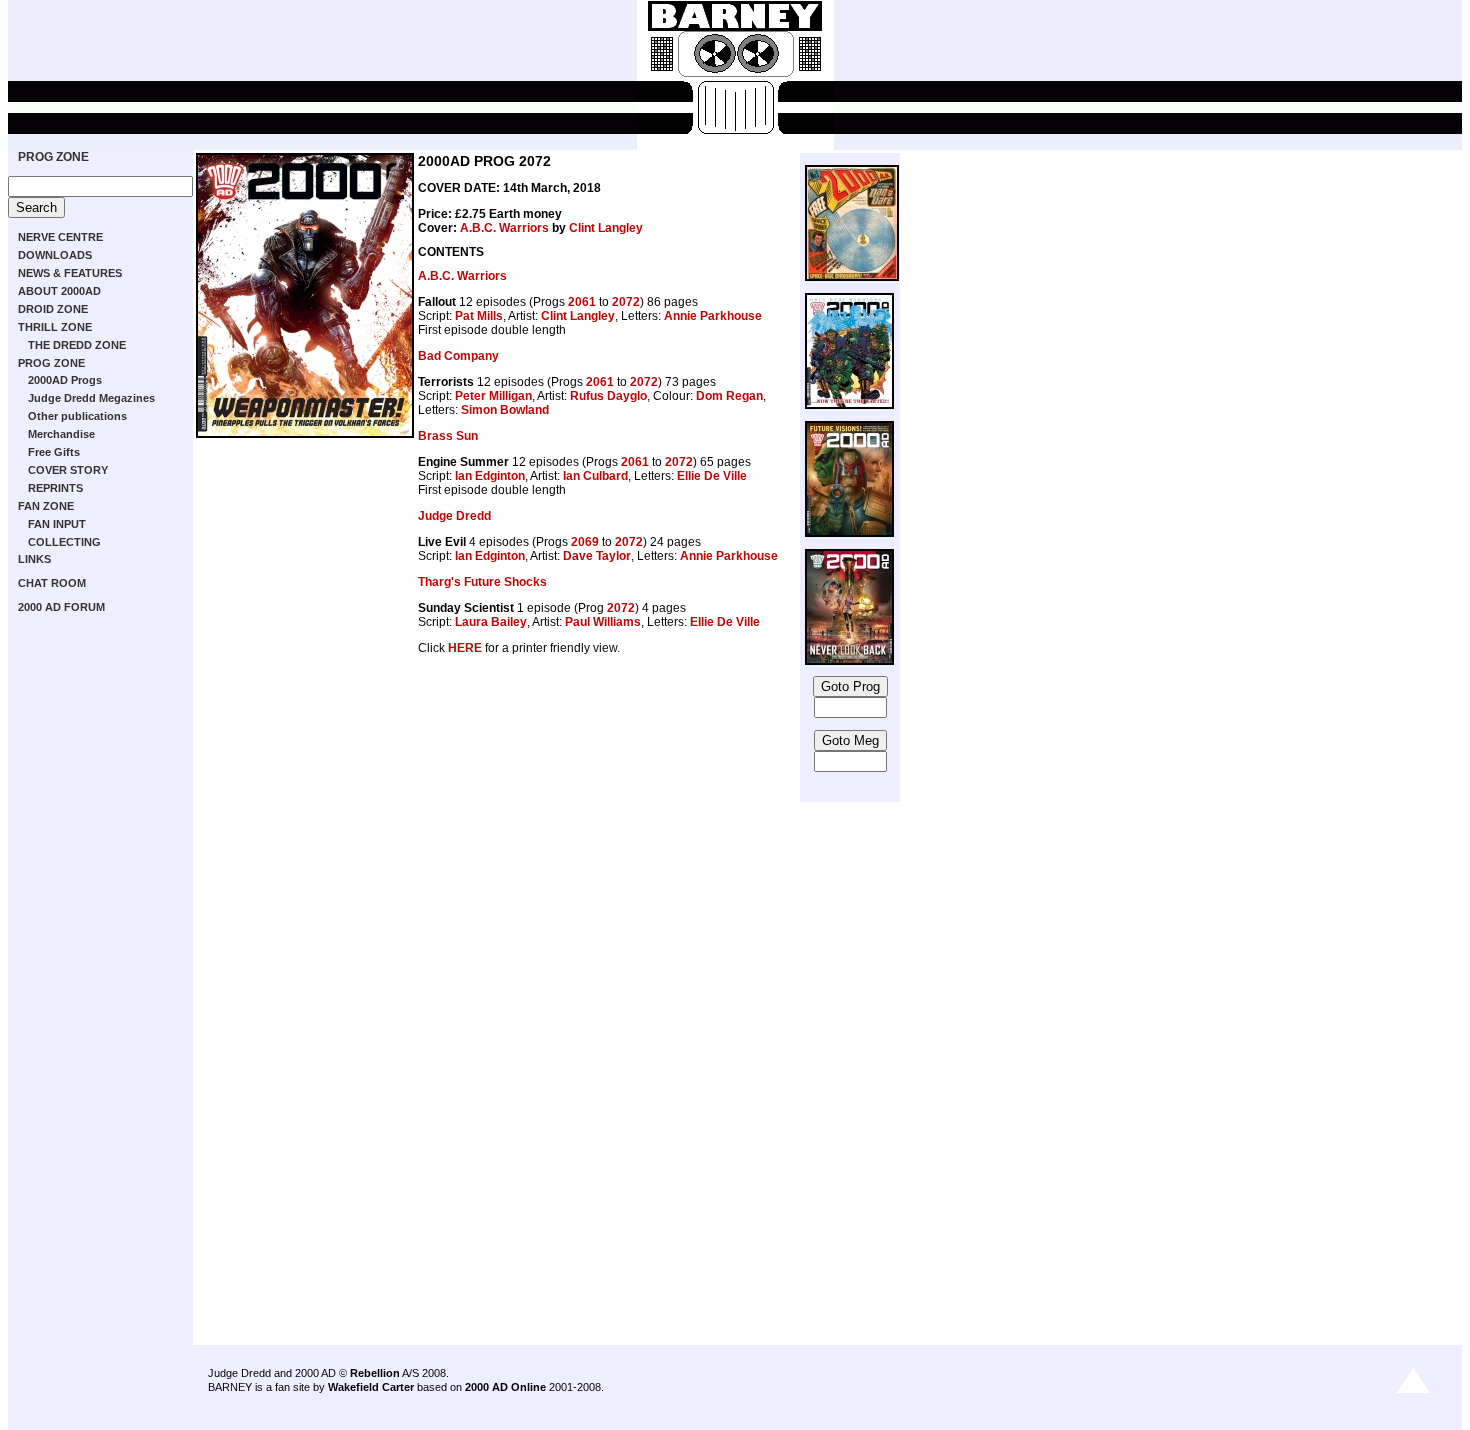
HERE (465, 648)
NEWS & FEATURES (70, 273)
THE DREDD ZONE (77, 345)
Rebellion (375, 1373)
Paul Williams (603, 622)
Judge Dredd (454, 516)
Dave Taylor (597, 556)
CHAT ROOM (52, 583)
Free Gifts (54, 452)
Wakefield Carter (371, 1387)
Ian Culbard (595, 476)
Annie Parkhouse (713, 316)
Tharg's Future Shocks (482, 582)
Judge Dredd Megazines (91, 398)
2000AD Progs (65, 380)
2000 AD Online (505, 1387)
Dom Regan (729, 396)
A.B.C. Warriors (504, 228)
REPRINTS (55, 488)
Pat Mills (479, 316)
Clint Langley (606, 228)
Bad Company (458, 356)
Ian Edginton (490, 476)
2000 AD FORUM (61, 607)
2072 (626, 302)
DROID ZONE (53, 309)
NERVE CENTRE (60, 237)
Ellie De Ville (712, 476)
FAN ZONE (46, 506)
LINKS (34, 559)
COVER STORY (68, 470)
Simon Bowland (505, 410)
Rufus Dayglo (608, 396)
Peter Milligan (493, 396)
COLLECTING (64, 542)
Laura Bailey (491, 622)
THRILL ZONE (55, 327)
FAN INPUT (57, 524)
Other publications (77, 416)
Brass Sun (448, 436)
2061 (582, 302)
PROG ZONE (53, 157)
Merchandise (61, 434)
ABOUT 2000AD (59, 291)
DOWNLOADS (55, 255)
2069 (585, 542)
